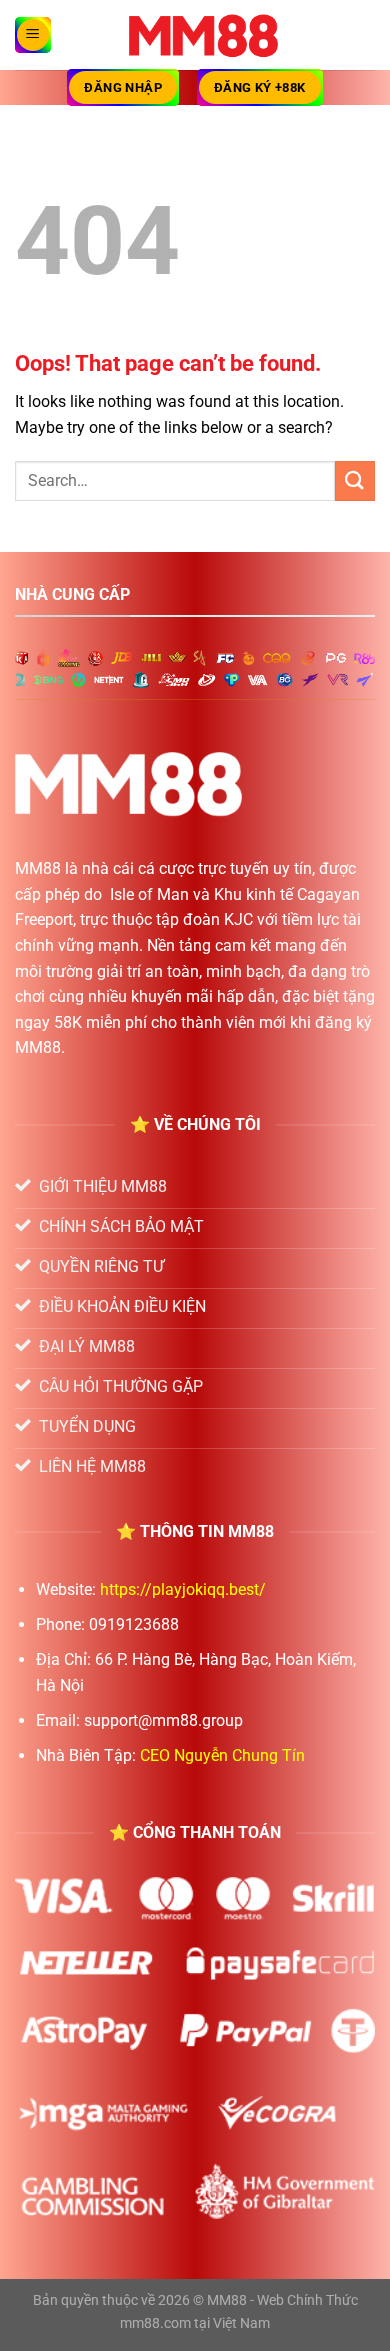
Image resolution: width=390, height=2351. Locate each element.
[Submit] (355, 480)
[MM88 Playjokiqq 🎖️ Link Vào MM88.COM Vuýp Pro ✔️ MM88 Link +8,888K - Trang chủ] (203, 35)
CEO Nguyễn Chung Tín (222, 1755)
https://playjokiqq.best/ (183, 1589)
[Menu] (33, 35)
